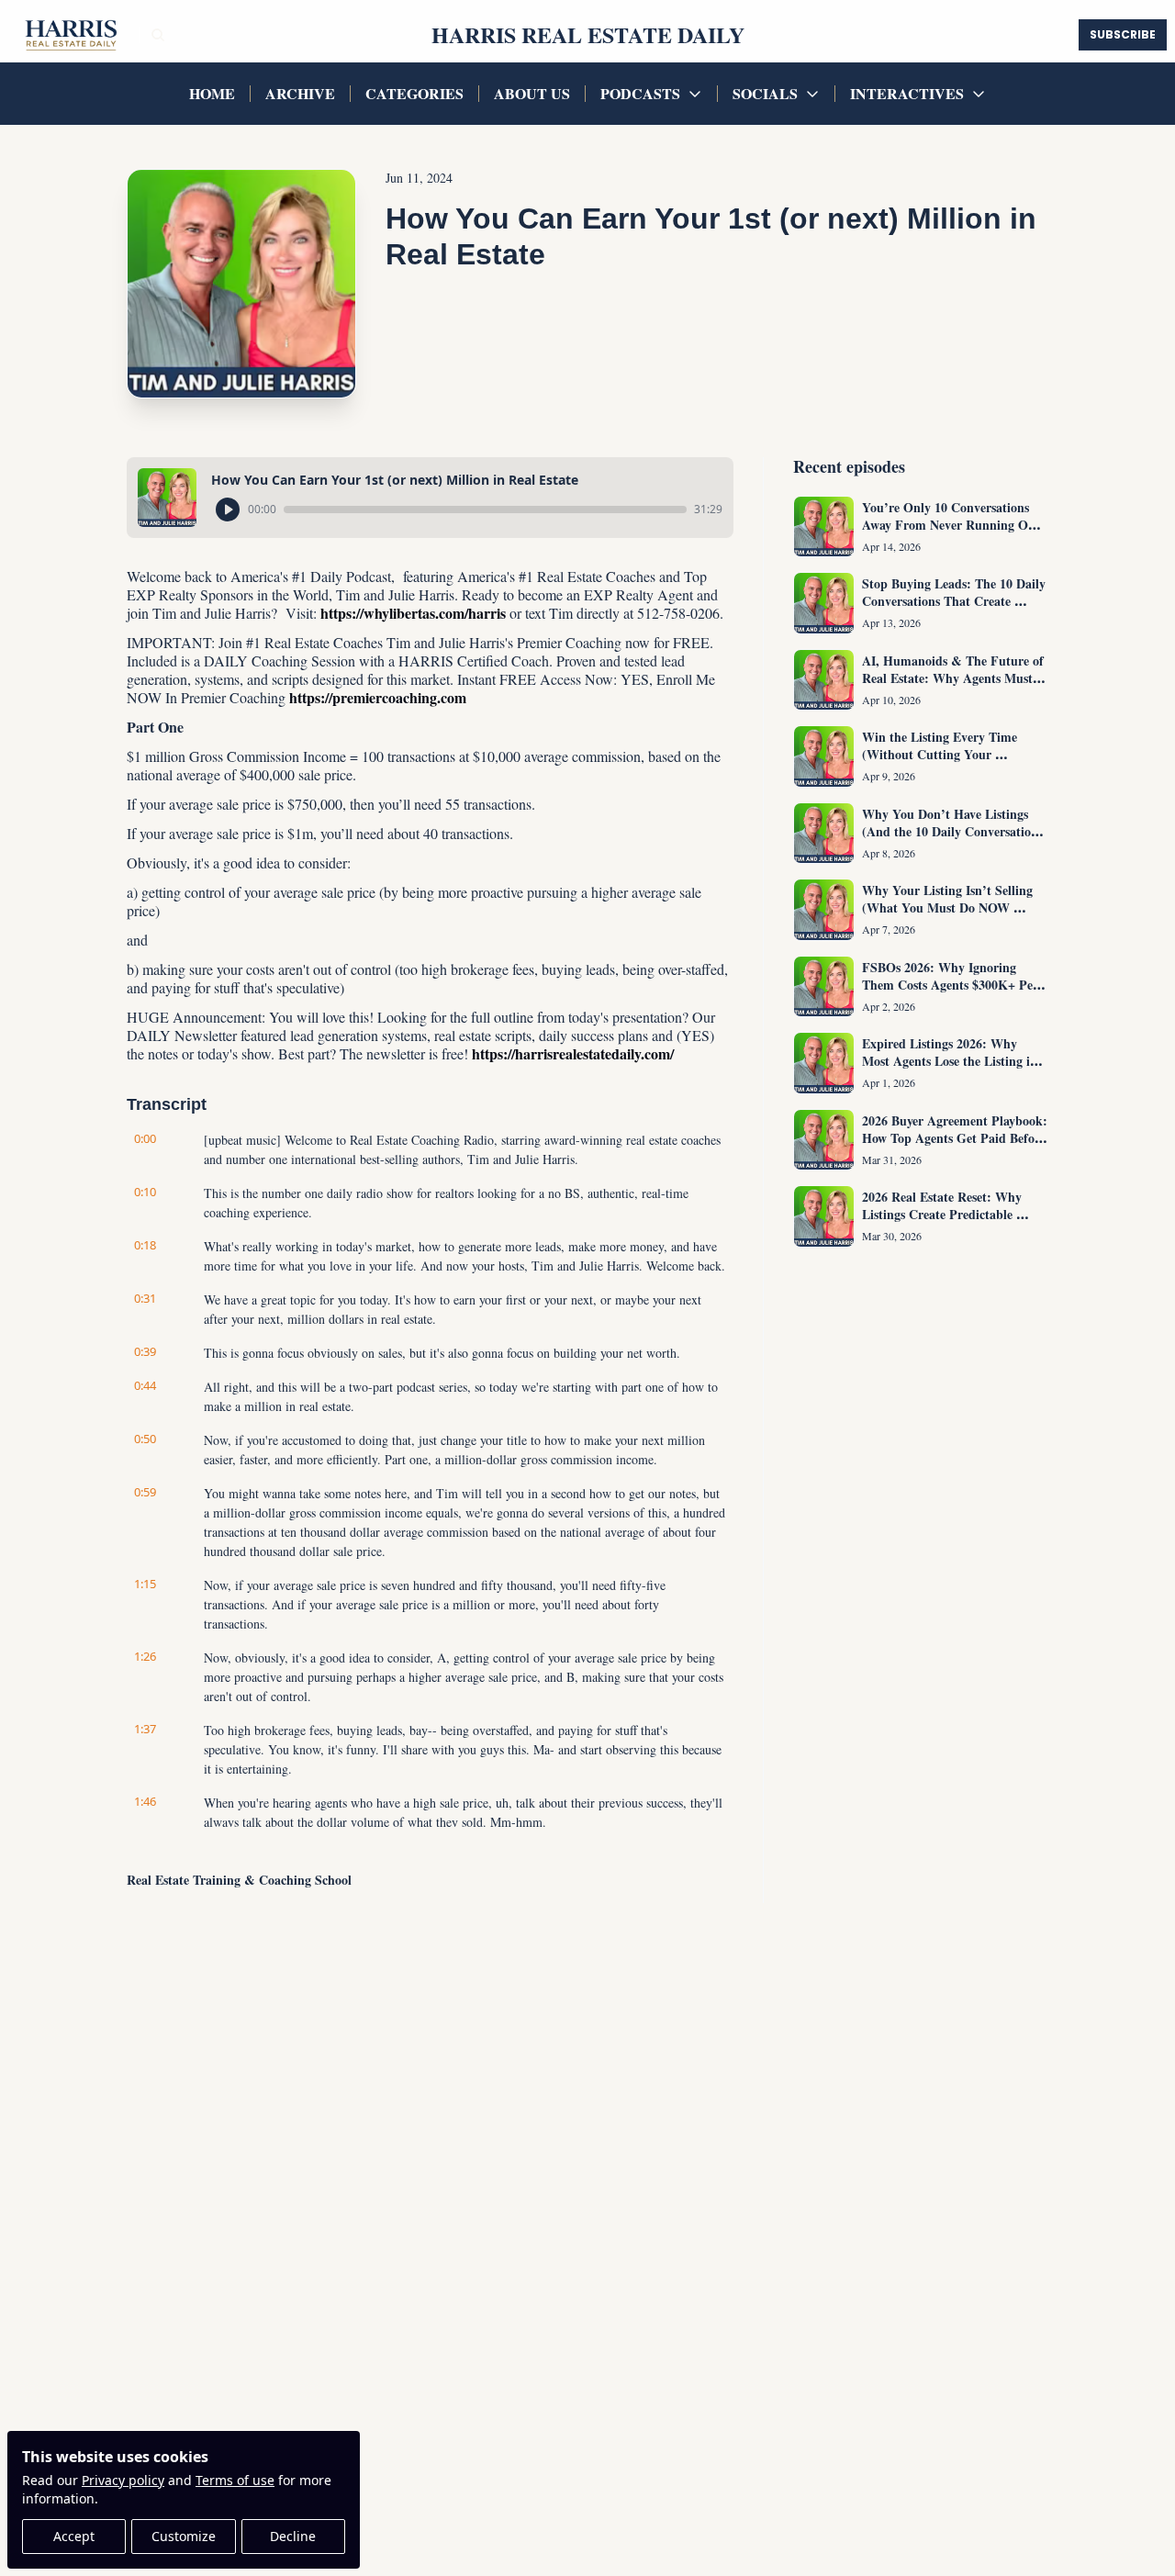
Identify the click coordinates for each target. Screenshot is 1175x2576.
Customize (184, 2536)
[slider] (485, 510)
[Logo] (69, 35)
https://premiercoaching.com (378, 697)
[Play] (228, 510)
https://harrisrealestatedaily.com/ (573, 1053)
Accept (74, 2536)
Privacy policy (123, 2480)
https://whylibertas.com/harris (413, 613)
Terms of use (235, 2480)
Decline (293, 2536)
